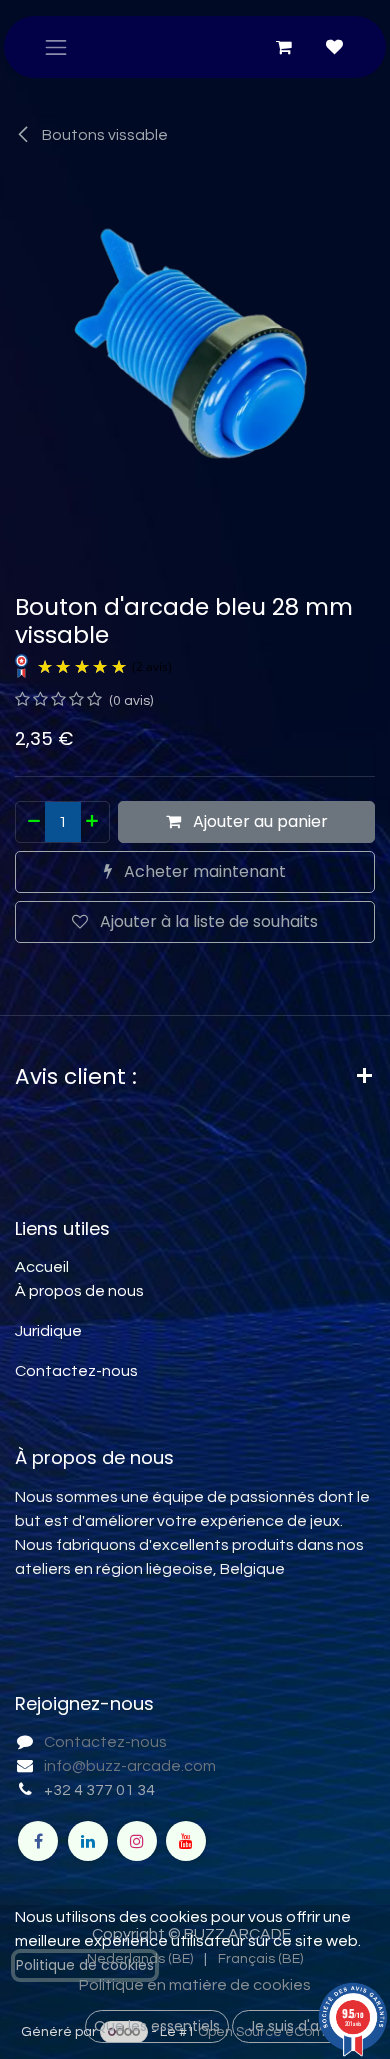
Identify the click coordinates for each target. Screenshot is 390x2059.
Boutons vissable (103, 135)
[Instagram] (137, 1841)
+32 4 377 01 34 (99, 1790)
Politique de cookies (85, 1965)
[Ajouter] (93, 822)
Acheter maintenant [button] (203, 871)
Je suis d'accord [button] (304, 2026)
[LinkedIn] (88, 1841)
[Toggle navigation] (56, 47)
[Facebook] (38, 1841)
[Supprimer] (33, 822)
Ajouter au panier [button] (258, 821)
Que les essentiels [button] (157, 2026)
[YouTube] (186, 1841)
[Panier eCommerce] (284, 47)
